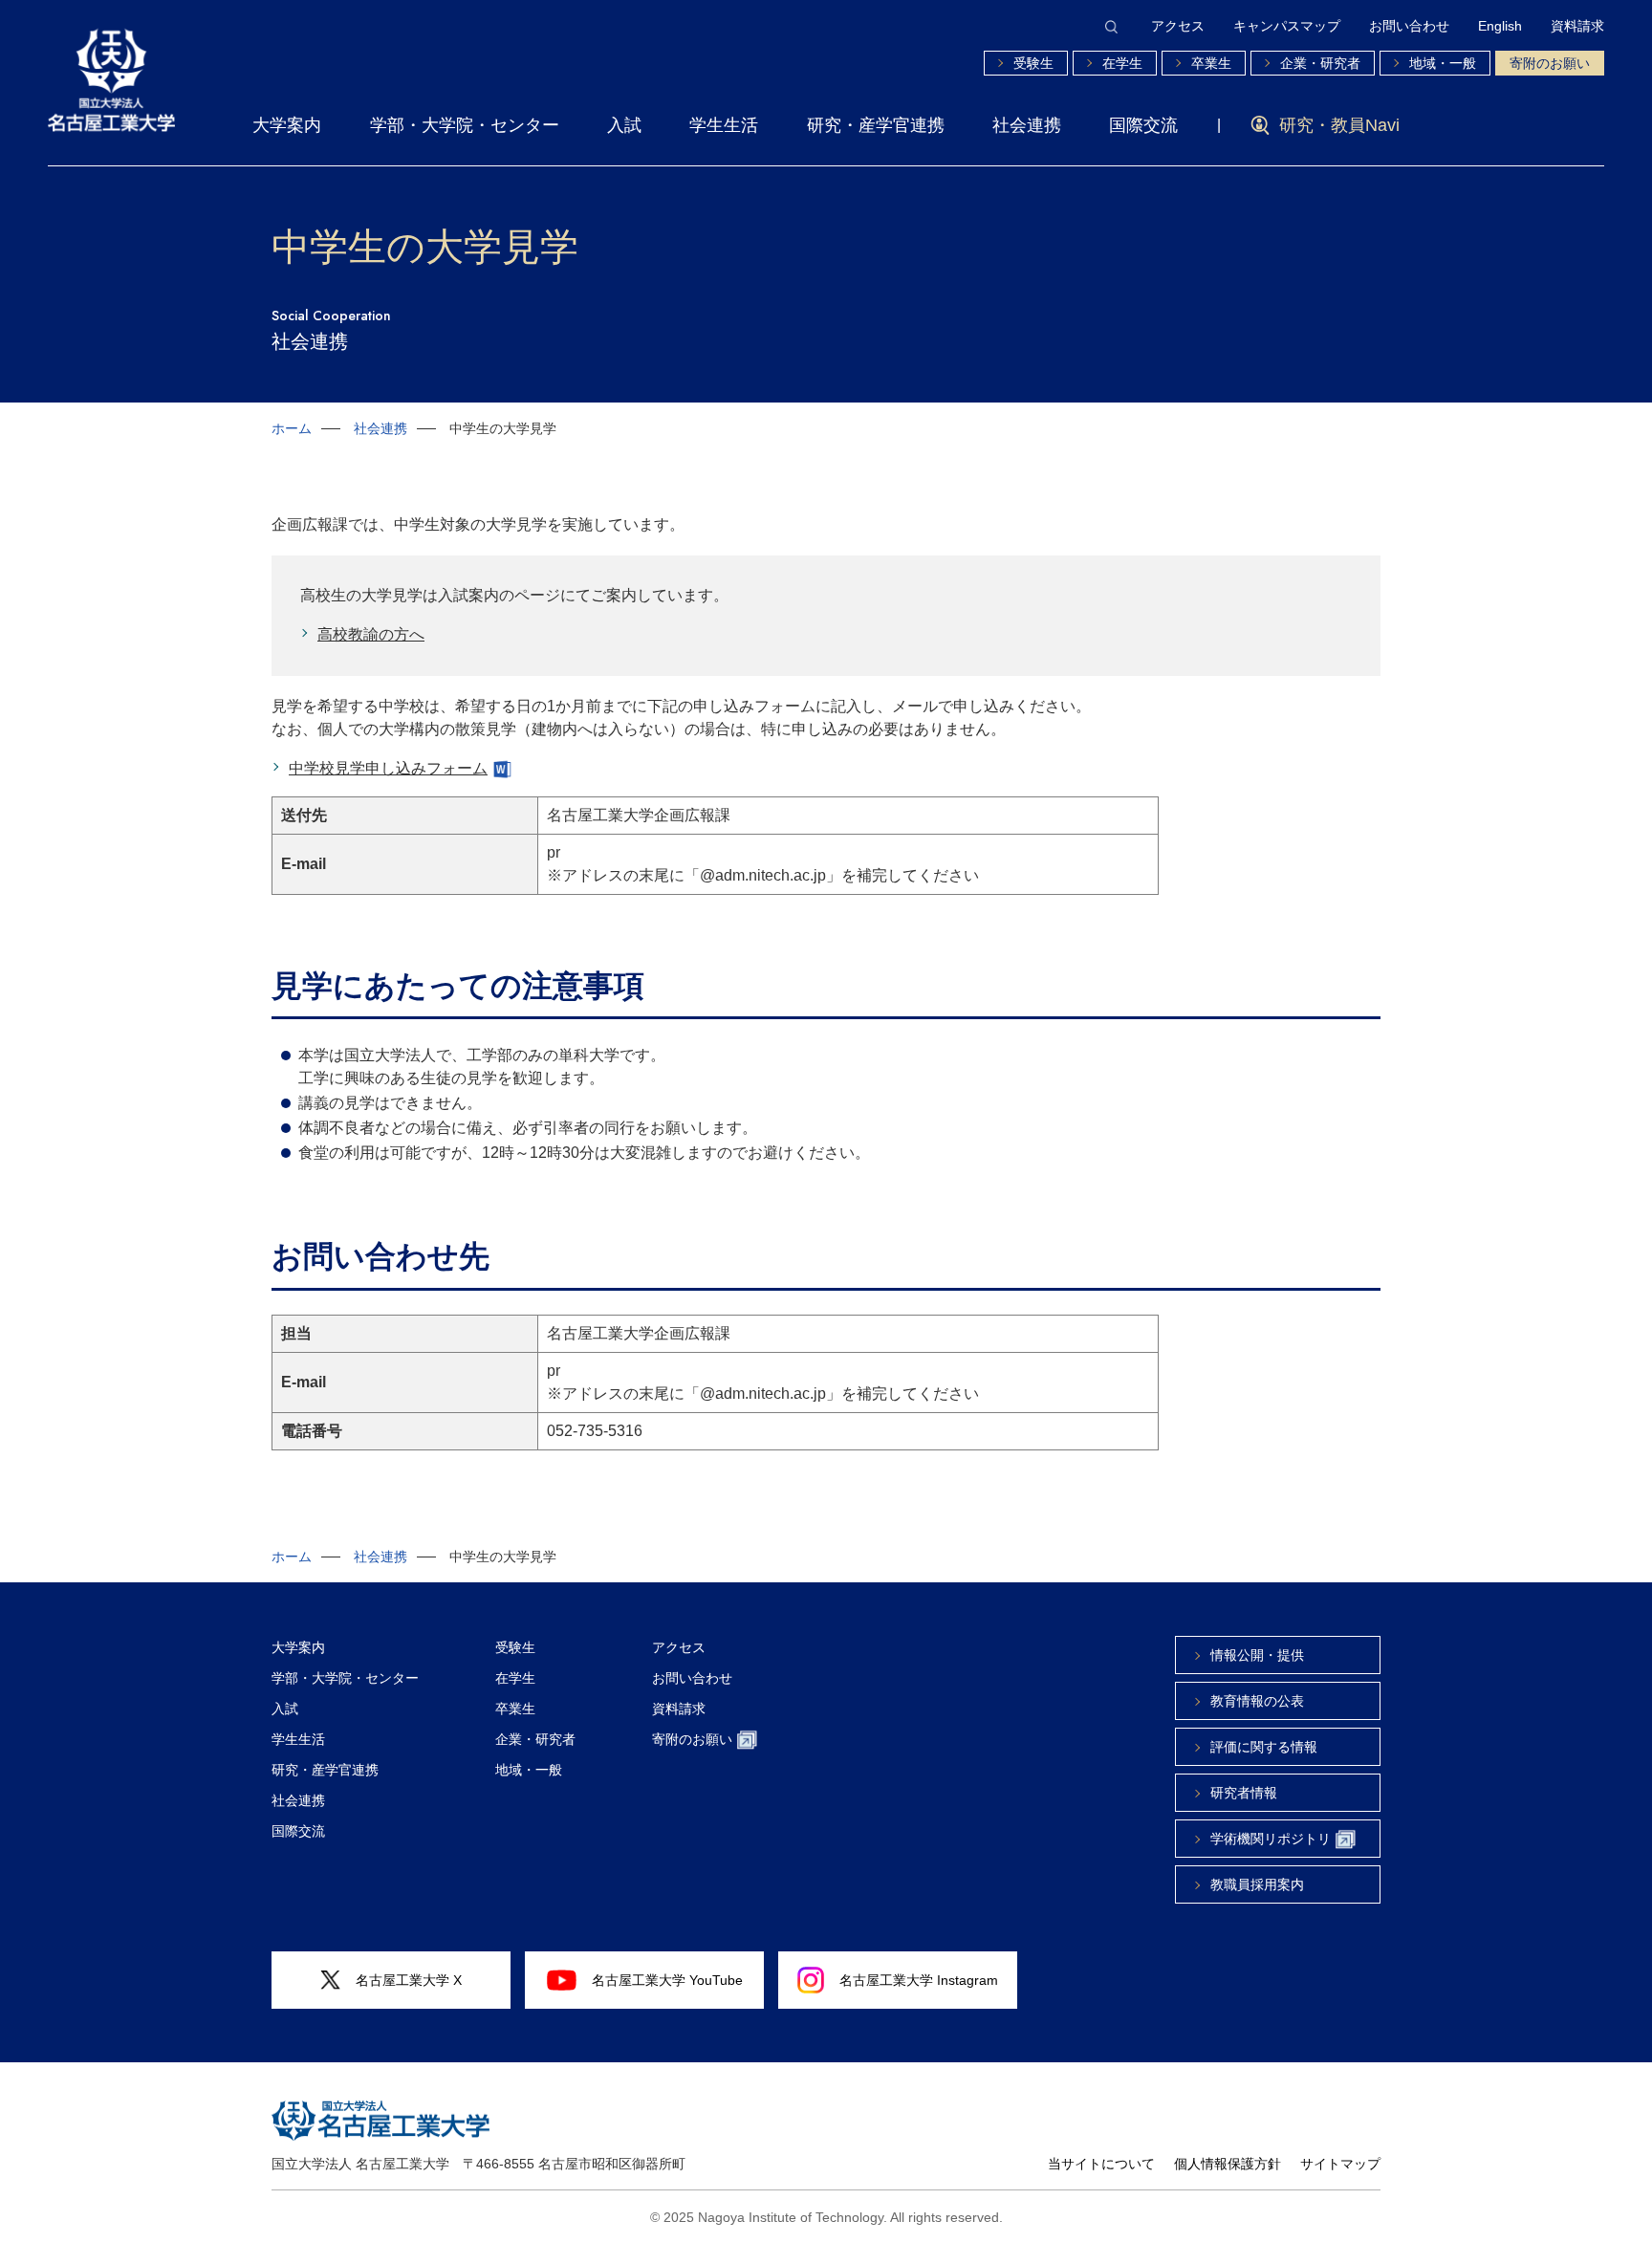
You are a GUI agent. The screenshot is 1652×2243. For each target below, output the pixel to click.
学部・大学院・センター (465, 125)
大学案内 (287, 125)
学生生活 (724, 125)
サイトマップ (1340, 2164)
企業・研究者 (1320, 63)
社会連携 (1027, 125)
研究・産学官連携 (876, 125)
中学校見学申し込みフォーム (388, 768)
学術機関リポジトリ (1271, 1839)
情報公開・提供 (1257, 1655)
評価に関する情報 (1264, 1747)
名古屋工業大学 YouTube (667, 1980)
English (1500, 26)
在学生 (1122, 63)
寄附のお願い (1550, 63)
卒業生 (1211, 63)
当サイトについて (1101, 2164)
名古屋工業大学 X (409, 1980)
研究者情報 (1244, 1793)
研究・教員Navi (1339, 125)
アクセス (1178, 26)
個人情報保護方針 (1228, 2164)
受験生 (1033, 63)
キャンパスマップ (1287, 26)
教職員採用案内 (1257, 1884)
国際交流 (1143, 125)
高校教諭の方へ (371, 634)
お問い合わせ (1409, 26)
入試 (624, 125)
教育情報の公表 (1257, 1701)
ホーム (292, 428)
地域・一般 (1443, 63)
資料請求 (1577, 26)
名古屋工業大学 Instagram (919, 1980)
